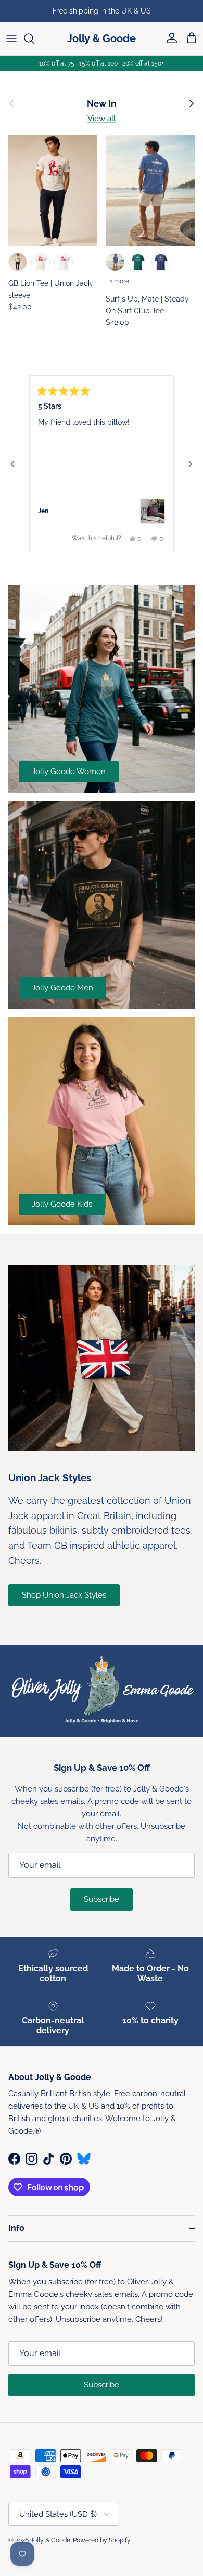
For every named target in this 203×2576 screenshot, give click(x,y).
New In (102, 103)
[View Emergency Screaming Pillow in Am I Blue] (153, 511)
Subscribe (102, 1899)
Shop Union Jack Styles (64, 1595)
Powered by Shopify (102, 2540)
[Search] (34, 38)
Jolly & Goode (50, 2540)
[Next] (191, 464)
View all (102, 119)
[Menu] (11, 38)
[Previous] (12, 464)
